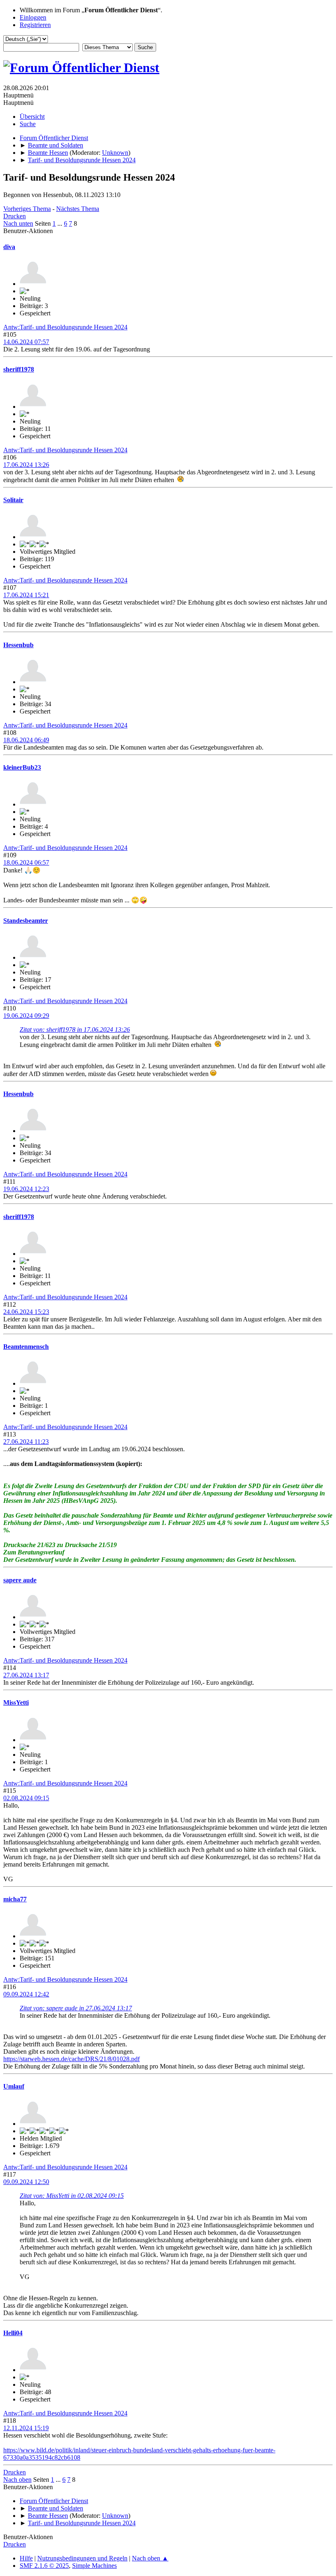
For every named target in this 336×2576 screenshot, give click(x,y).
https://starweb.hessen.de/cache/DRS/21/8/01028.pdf (72, 2059)
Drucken (15, 216)
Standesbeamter (26, 921)
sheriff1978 (19, 369)
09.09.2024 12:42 (26, 1994)
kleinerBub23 (22, 767)
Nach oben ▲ (150, 2558)
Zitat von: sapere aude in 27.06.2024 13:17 (76, 2008)
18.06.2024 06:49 (26, 740)
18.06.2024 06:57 (26, 862)
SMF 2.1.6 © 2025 (44, 2566)
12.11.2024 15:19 (26, 2428)
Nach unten (18, 223)
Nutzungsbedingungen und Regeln (82, 2558)
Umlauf (14, 2086)
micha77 (15, 1899)
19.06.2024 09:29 (26, 1016)
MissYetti (16, 1703)
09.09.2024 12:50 (26, 2182)
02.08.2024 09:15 (26, 1798)
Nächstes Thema (78, 209)
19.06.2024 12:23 (26, 1189)
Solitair (13, 500)
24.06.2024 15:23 (26, 1312)
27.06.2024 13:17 (26, 1675)
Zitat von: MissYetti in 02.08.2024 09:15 (72, 2196)
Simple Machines (94, 2566)
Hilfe (26, 2558)
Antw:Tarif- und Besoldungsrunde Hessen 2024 (65, 327)
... (61, 223)
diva (9, 247)
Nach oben (17, 2480)
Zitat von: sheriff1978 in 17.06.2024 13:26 (75, 1030)
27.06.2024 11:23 (26, 1442)
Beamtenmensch (26, 1347)
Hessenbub (18, 645)
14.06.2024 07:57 (26, 342)
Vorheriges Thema (27, 209)
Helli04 (13, 2333)
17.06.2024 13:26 (26, 465)
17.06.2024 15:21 (26, 595)
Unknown (115, 153)
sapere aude (20, 1580)
